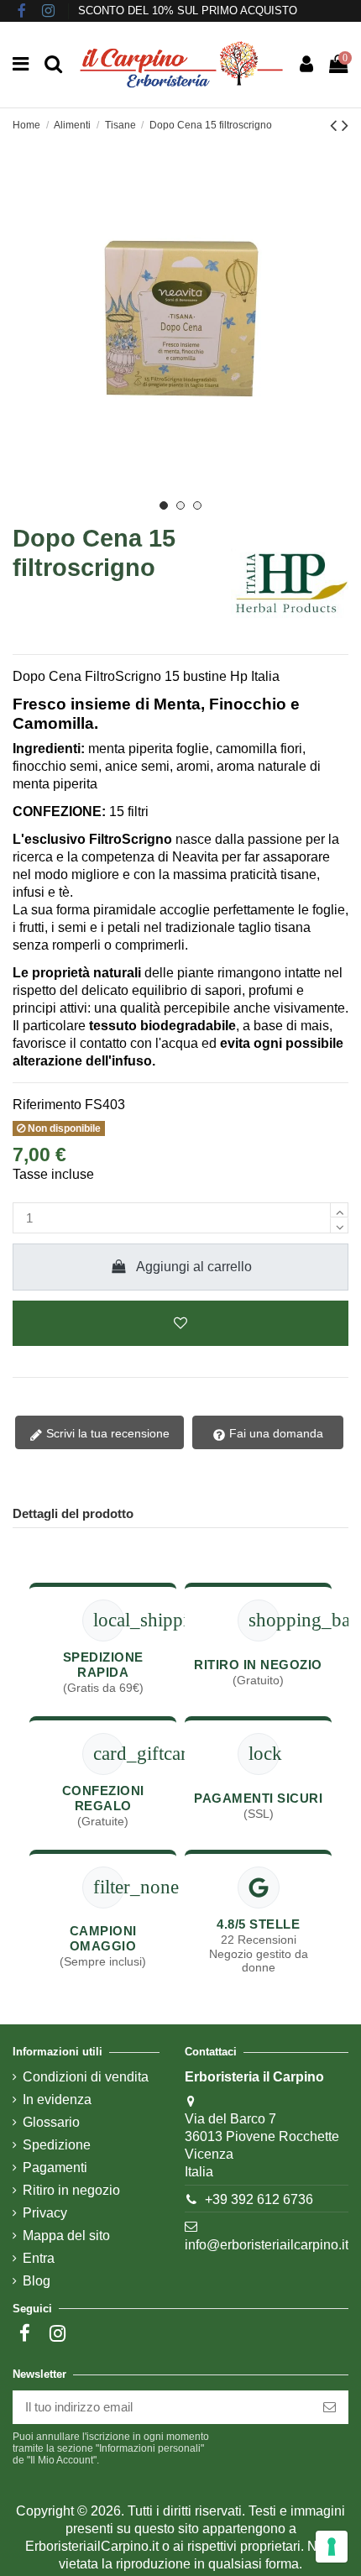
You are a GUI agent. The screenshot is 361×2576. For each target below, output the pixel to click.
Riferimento (47, 1105)
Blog (37, 2281)
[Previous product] (336, 126)
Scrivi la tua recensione (106, 1433)
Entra (39, 2258)
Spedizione (57, 2145)
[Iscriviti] (330, 2408)
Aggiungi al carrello (194, 1267)
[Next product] (345, 126)
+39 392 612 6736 (259, 2199)
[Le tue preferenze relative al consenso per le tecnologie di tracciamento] (332, 2547)
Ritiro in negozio (71, 2190)
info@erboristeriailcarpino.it (267, 2245)
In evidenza (57, 2100)
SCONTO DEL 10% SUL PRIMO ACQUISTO (188, 10)
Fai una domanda (275, 1433)
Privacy (45, 2213)
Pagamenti (55, 2168)
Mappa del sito (66, 2236)
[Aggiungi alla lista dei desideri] (180, 1323)
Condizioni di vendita (86, 2077)
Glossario (51, 2122)
